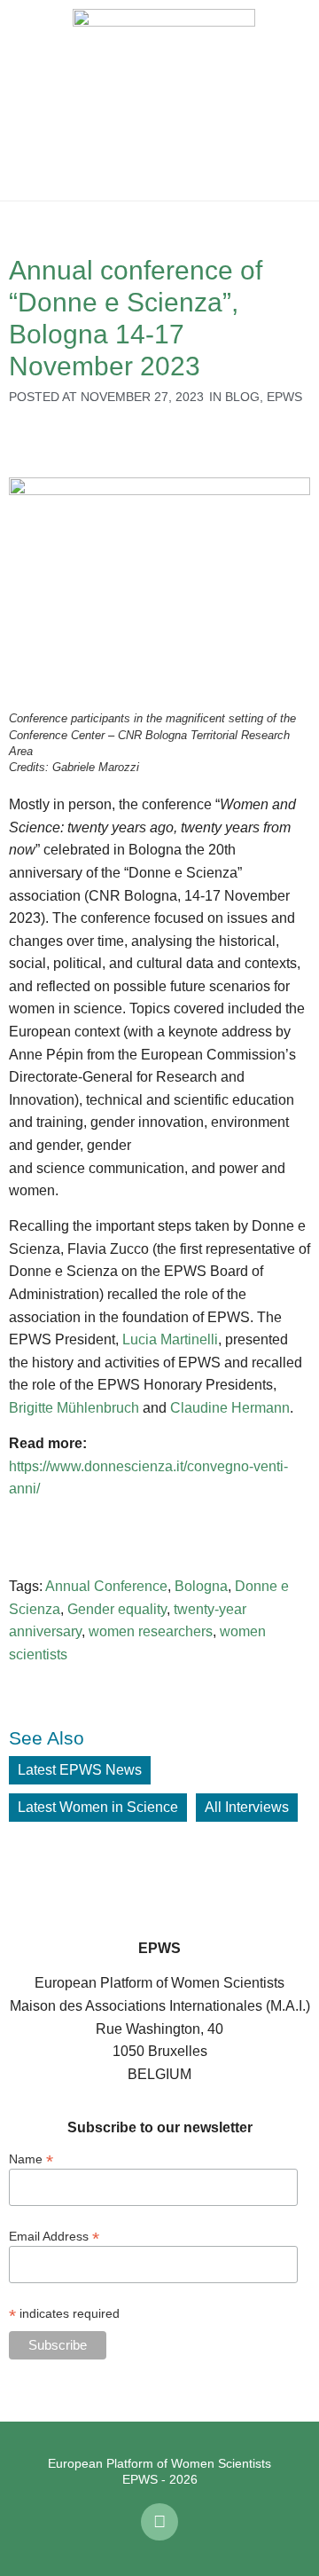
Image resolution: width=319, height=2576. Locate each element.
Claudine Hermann (230, 1408)
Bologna (201, 1586)
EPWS (284, 397)
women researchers (151, 1631)
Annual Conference (106, 1586)
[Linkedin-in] (159, 2522)
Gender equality (117, 1609)
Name (31, 2158)
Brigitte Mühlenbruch (74, 1408)
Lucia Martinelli (170, 1339)
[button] (27, 100)
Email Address (54, 2236)
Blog (242, 397)
